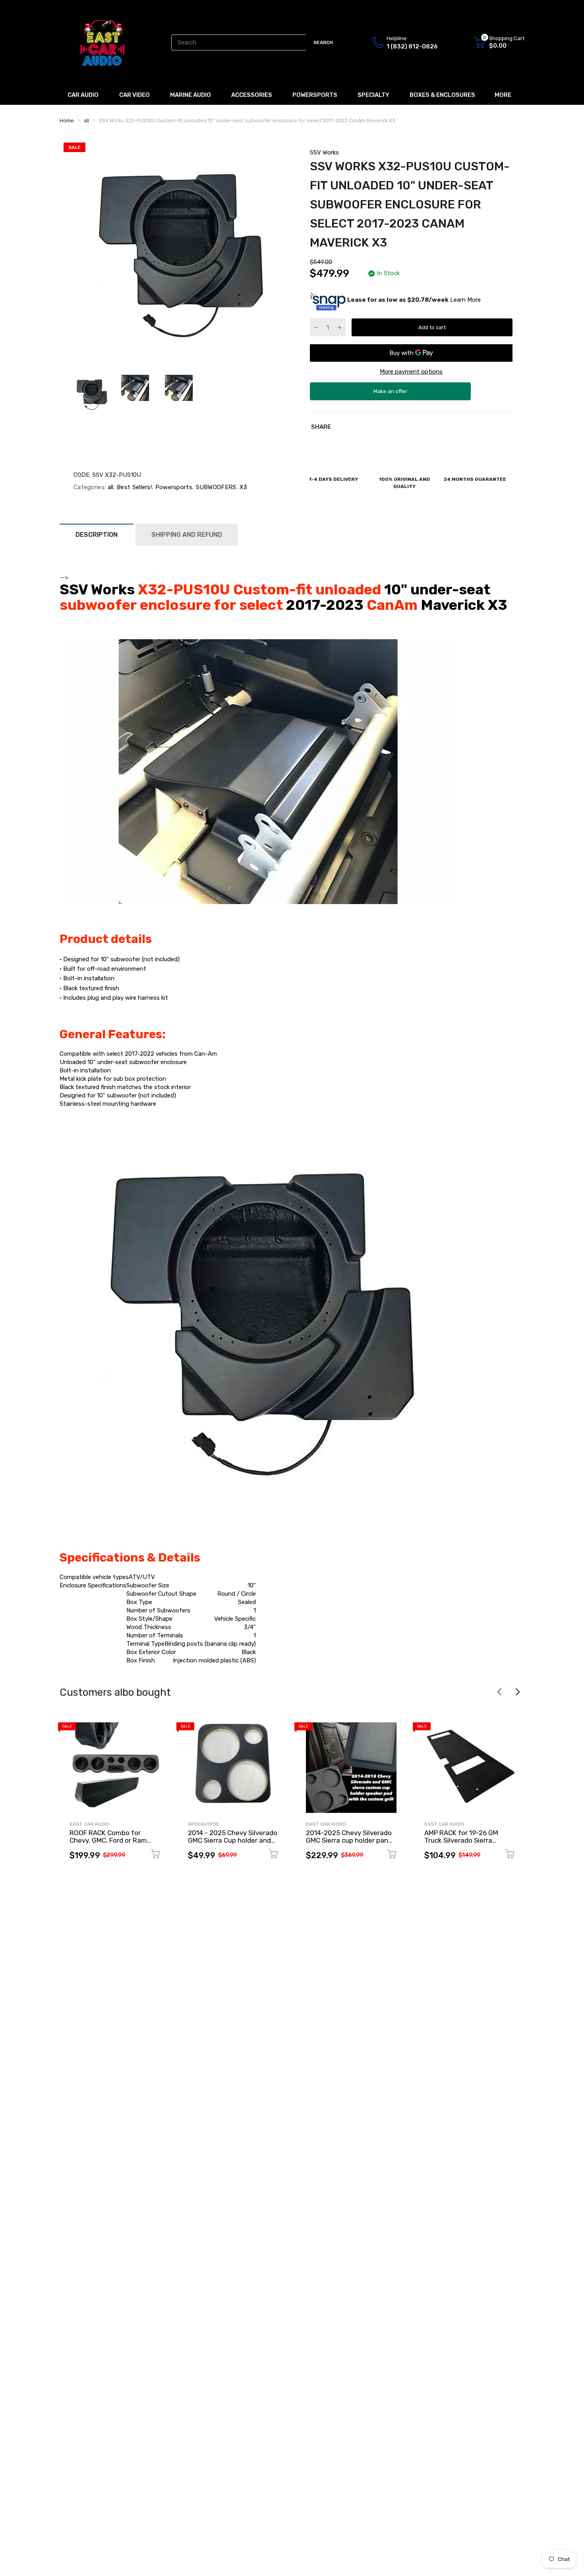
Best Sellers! (133, 487)
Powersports (173, 487)
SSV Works (324, 152)
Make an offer (391, 394)
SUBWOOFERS (215, 487)
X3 (243, 487)
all (109, 487)
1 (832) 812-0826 (412, 46)
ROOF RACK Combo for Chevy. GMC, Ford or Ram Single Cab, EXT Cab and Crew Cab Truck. (108, 1844)
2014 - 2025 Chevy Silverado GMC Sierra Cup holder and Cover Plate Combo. (233, 1840)
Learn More (465, 300)
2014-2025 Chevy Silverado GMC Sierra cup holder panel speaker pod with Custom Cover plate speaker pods (350, 1844)
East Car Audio (90, 1824)
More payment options (411, 372)
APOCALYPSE (204, 1824)
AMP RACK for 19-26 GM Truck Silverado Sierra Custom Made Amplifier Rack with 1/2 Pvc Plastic (469, 1844)
